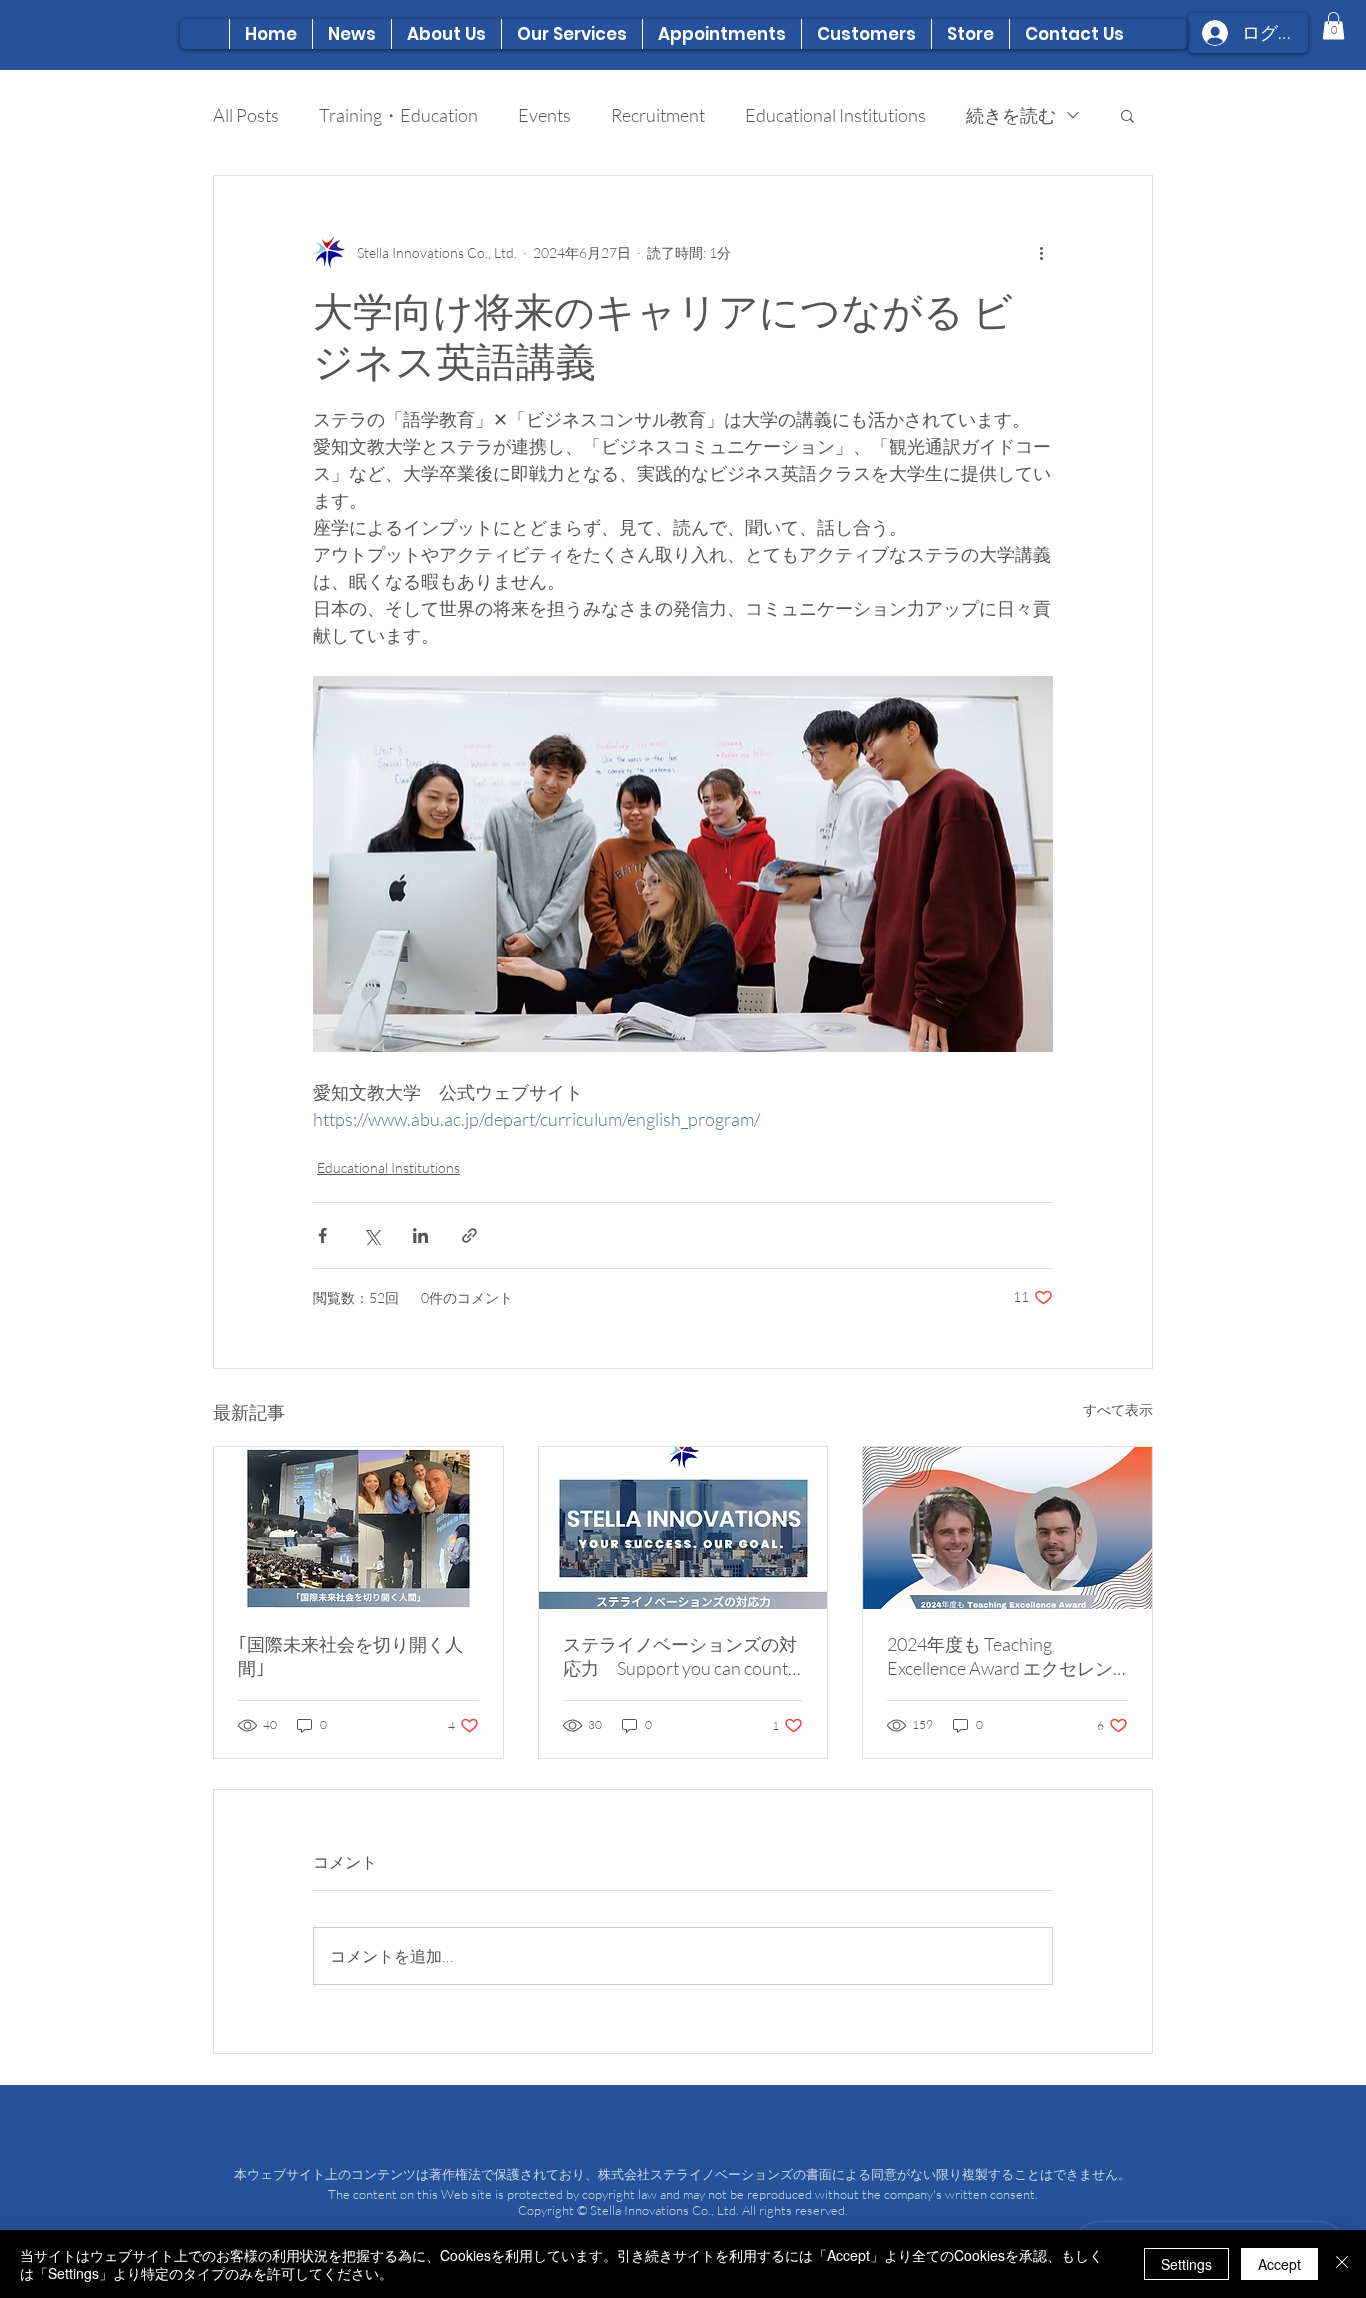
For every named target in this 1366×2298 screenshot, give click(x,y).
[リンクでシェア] (469, 1235)
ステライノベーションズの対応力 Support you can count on (680, 1657)
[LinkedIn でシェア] (420, 1235)
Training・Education (398, 115)
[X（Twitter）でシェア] (371, 1235)
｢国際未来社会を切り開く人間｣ (350, 1656)
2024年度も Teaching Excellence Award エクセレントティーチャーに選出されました (1004, 1657)
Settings (1186, 2264)
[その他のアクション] (1041, 252)
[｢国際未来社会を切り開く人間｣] (358, 1528)
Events (544, 115)
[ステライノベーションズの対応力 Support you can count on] (683, 1528)
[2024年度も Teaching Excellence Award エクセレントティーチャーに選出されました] (1007, 1528)
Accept (1279, 2264)
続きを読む (1011, 115)
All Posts (246, 115)
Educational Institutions (835, 115)
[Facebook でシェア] (322, 1235)
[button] (446, 34)
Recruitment (658, 115)
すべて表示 (1118, 1409)
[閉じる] (1342, 2264)
